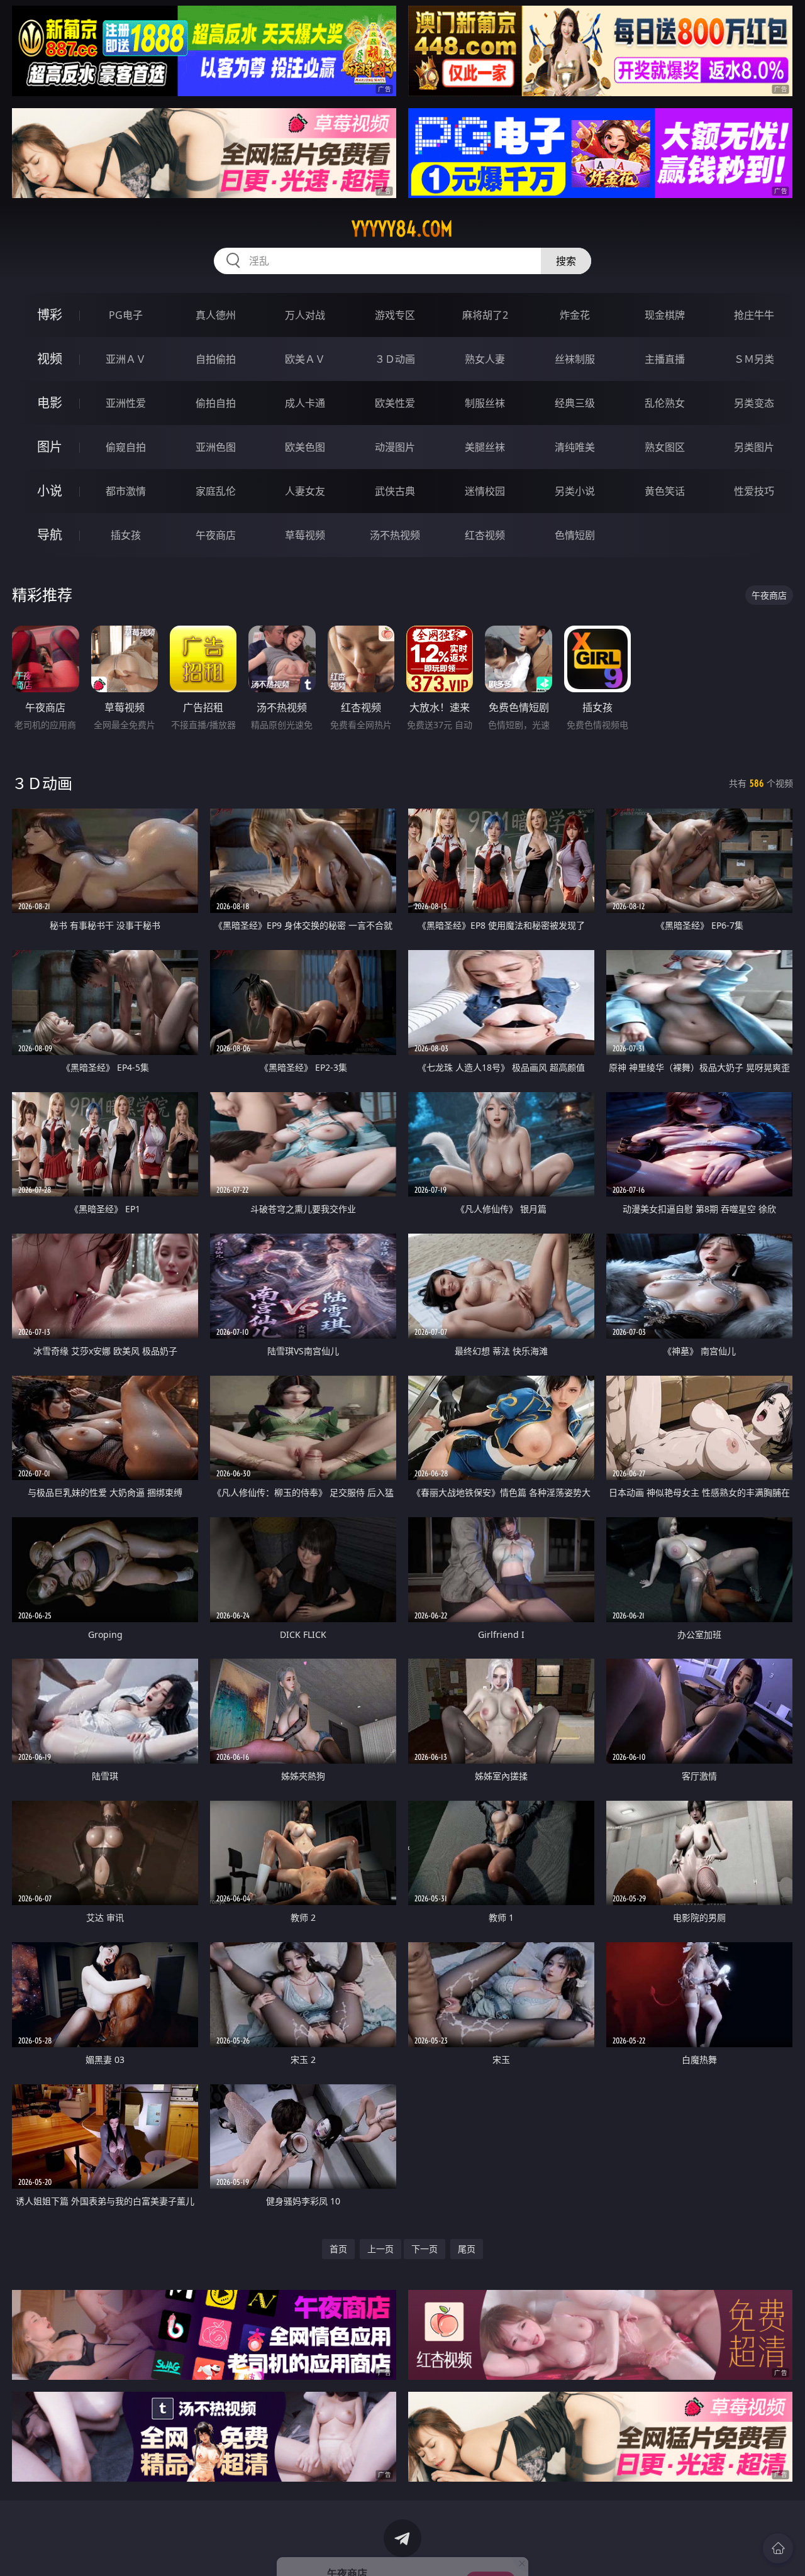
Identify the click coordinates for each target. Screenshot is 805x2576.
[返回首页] (778, 2548)
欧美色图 (305, 447)
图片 (50, 447)
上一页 (380, 2249)
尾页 (467, 2249)
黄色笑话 (665, 491)
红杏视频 (485, 535)
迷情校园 (485, 491)
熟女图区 (665, 447)
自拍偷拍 (216, 359)
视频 (50, 359)
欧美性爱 (395, 403)
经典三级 (575, 403)
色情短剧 (575, 535)
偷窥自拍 (126, 447)
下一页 (425, 2249)
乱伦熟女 (665, 403)
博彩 (50, 315)
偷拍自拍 (216, 403)
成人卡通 (305, 403)
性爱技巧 (754, 491)
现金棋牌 (665, 315)
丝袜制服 (575, 359)
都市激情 (126, 491)
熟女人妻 (485, 359)
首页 (338, 2249)
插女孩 (126, 535)
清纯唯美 (575, 447)
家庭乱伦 (216, 491)
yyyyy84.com (402, 229)
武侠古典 (395, 491)
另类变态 (754, 403)
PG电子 (126, 315)
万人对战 (305, 315)
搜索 (566, 261)
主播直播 (665, 359)
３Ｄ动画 (395, 359)
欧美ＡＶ (305, 359)
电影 (50, 403)
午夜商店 (216, 535)
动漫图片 (395, 447)
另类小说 (575, 491)
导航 (50, 535)
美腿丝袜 (485, 447)
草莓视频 (305, 535)
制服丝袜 (485, 403)
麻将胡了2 (485, 315)
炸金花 (575, 315)
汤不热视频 (395, 535)
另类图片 (754, 447)
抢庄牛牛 (754, 315)
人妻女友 (305, 491)
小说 (50, 491)
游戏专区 (395, 315)
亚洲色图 (216, 447)
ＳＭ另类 (754, 359)
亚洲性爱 (126, 403)
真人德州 (216, 315)
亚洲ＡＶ (126, 359)
